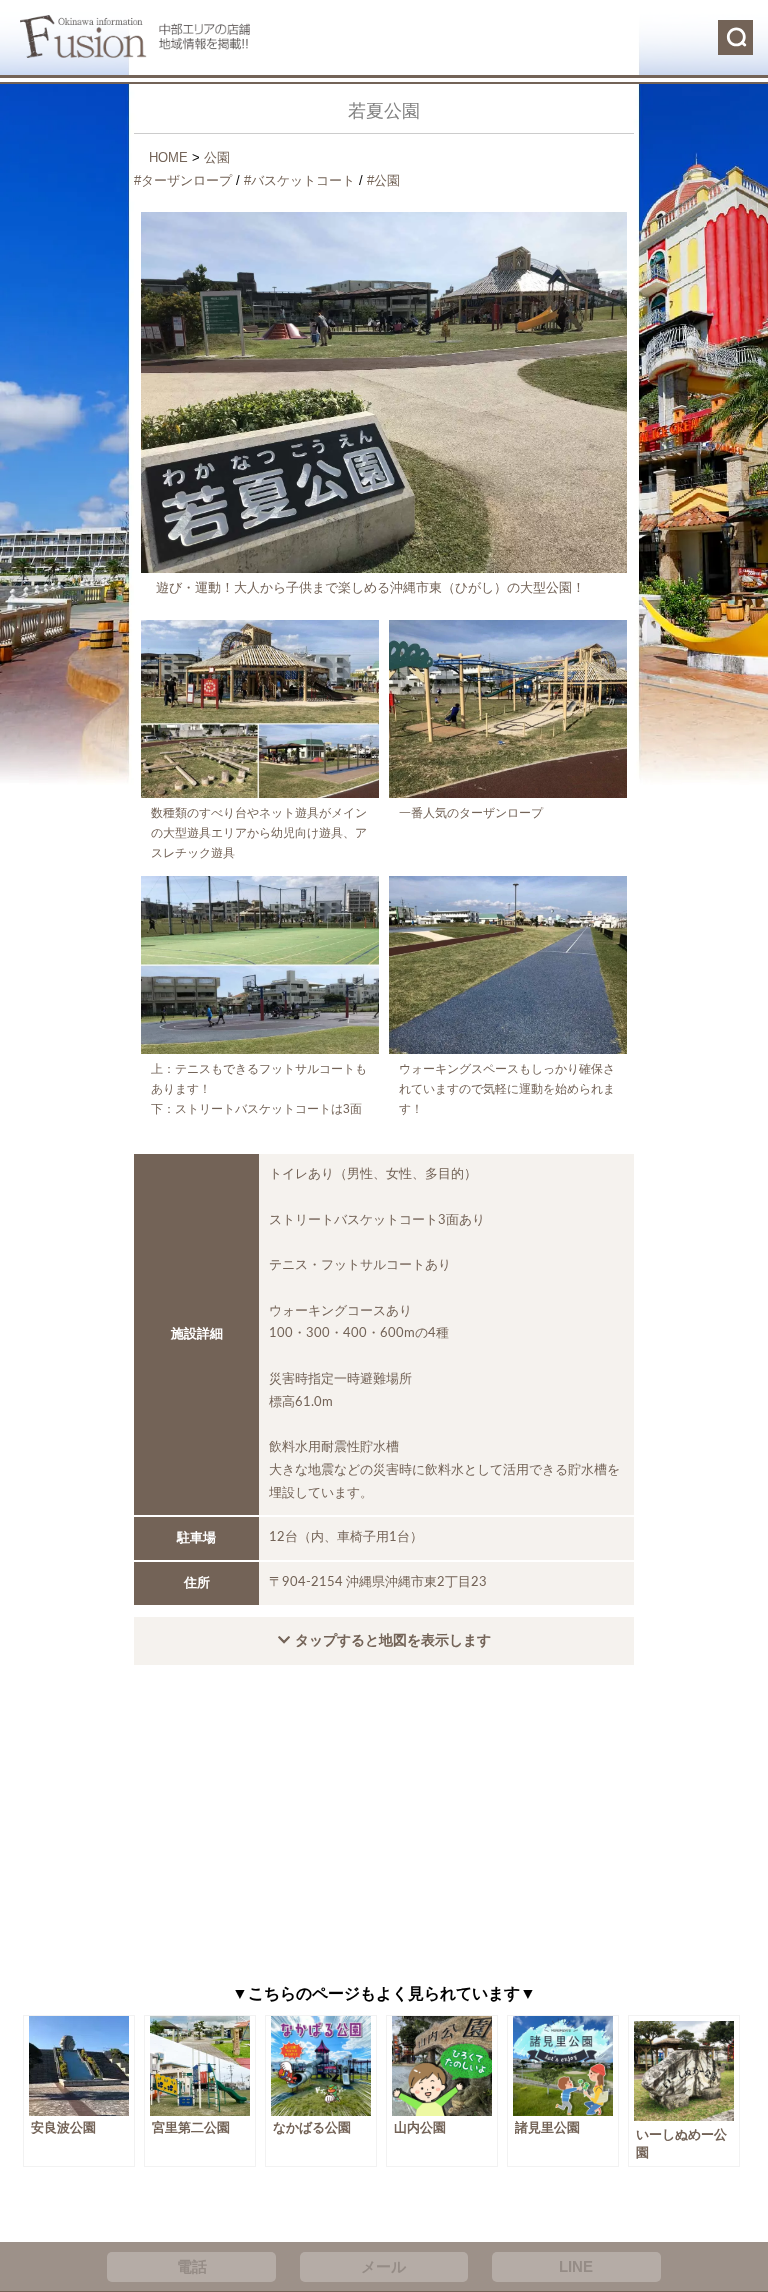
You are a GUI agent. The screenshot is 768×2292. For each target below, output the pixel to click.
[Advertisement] (384, 1830)
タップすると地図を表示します (393, 1640)
